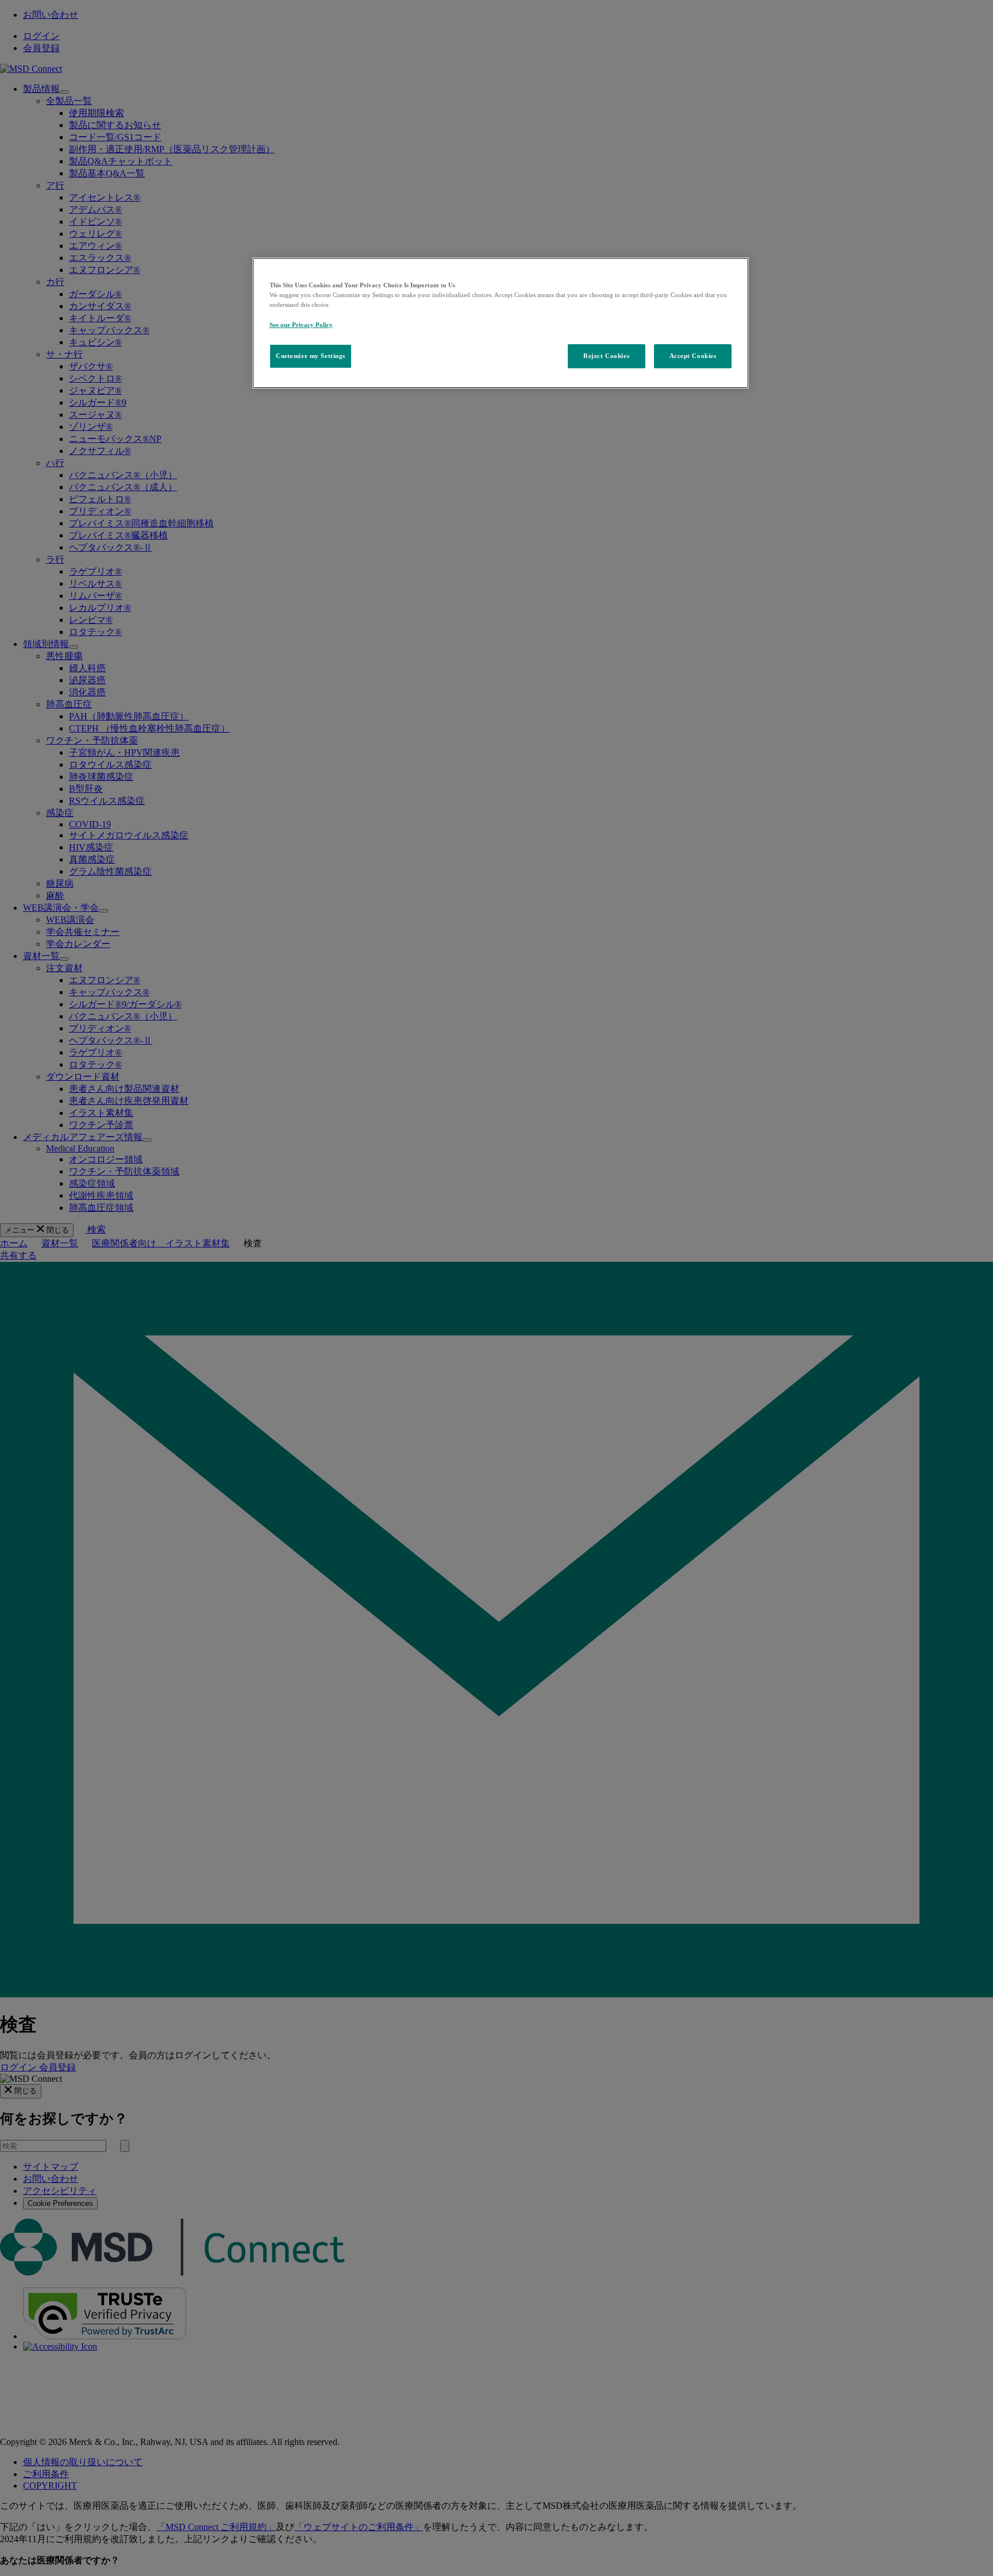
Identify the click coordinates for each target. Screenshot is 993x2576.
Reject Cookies (606, 356)
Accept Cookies (693, 356)
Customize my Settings (311, 356)
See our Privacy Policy (301, 325)
